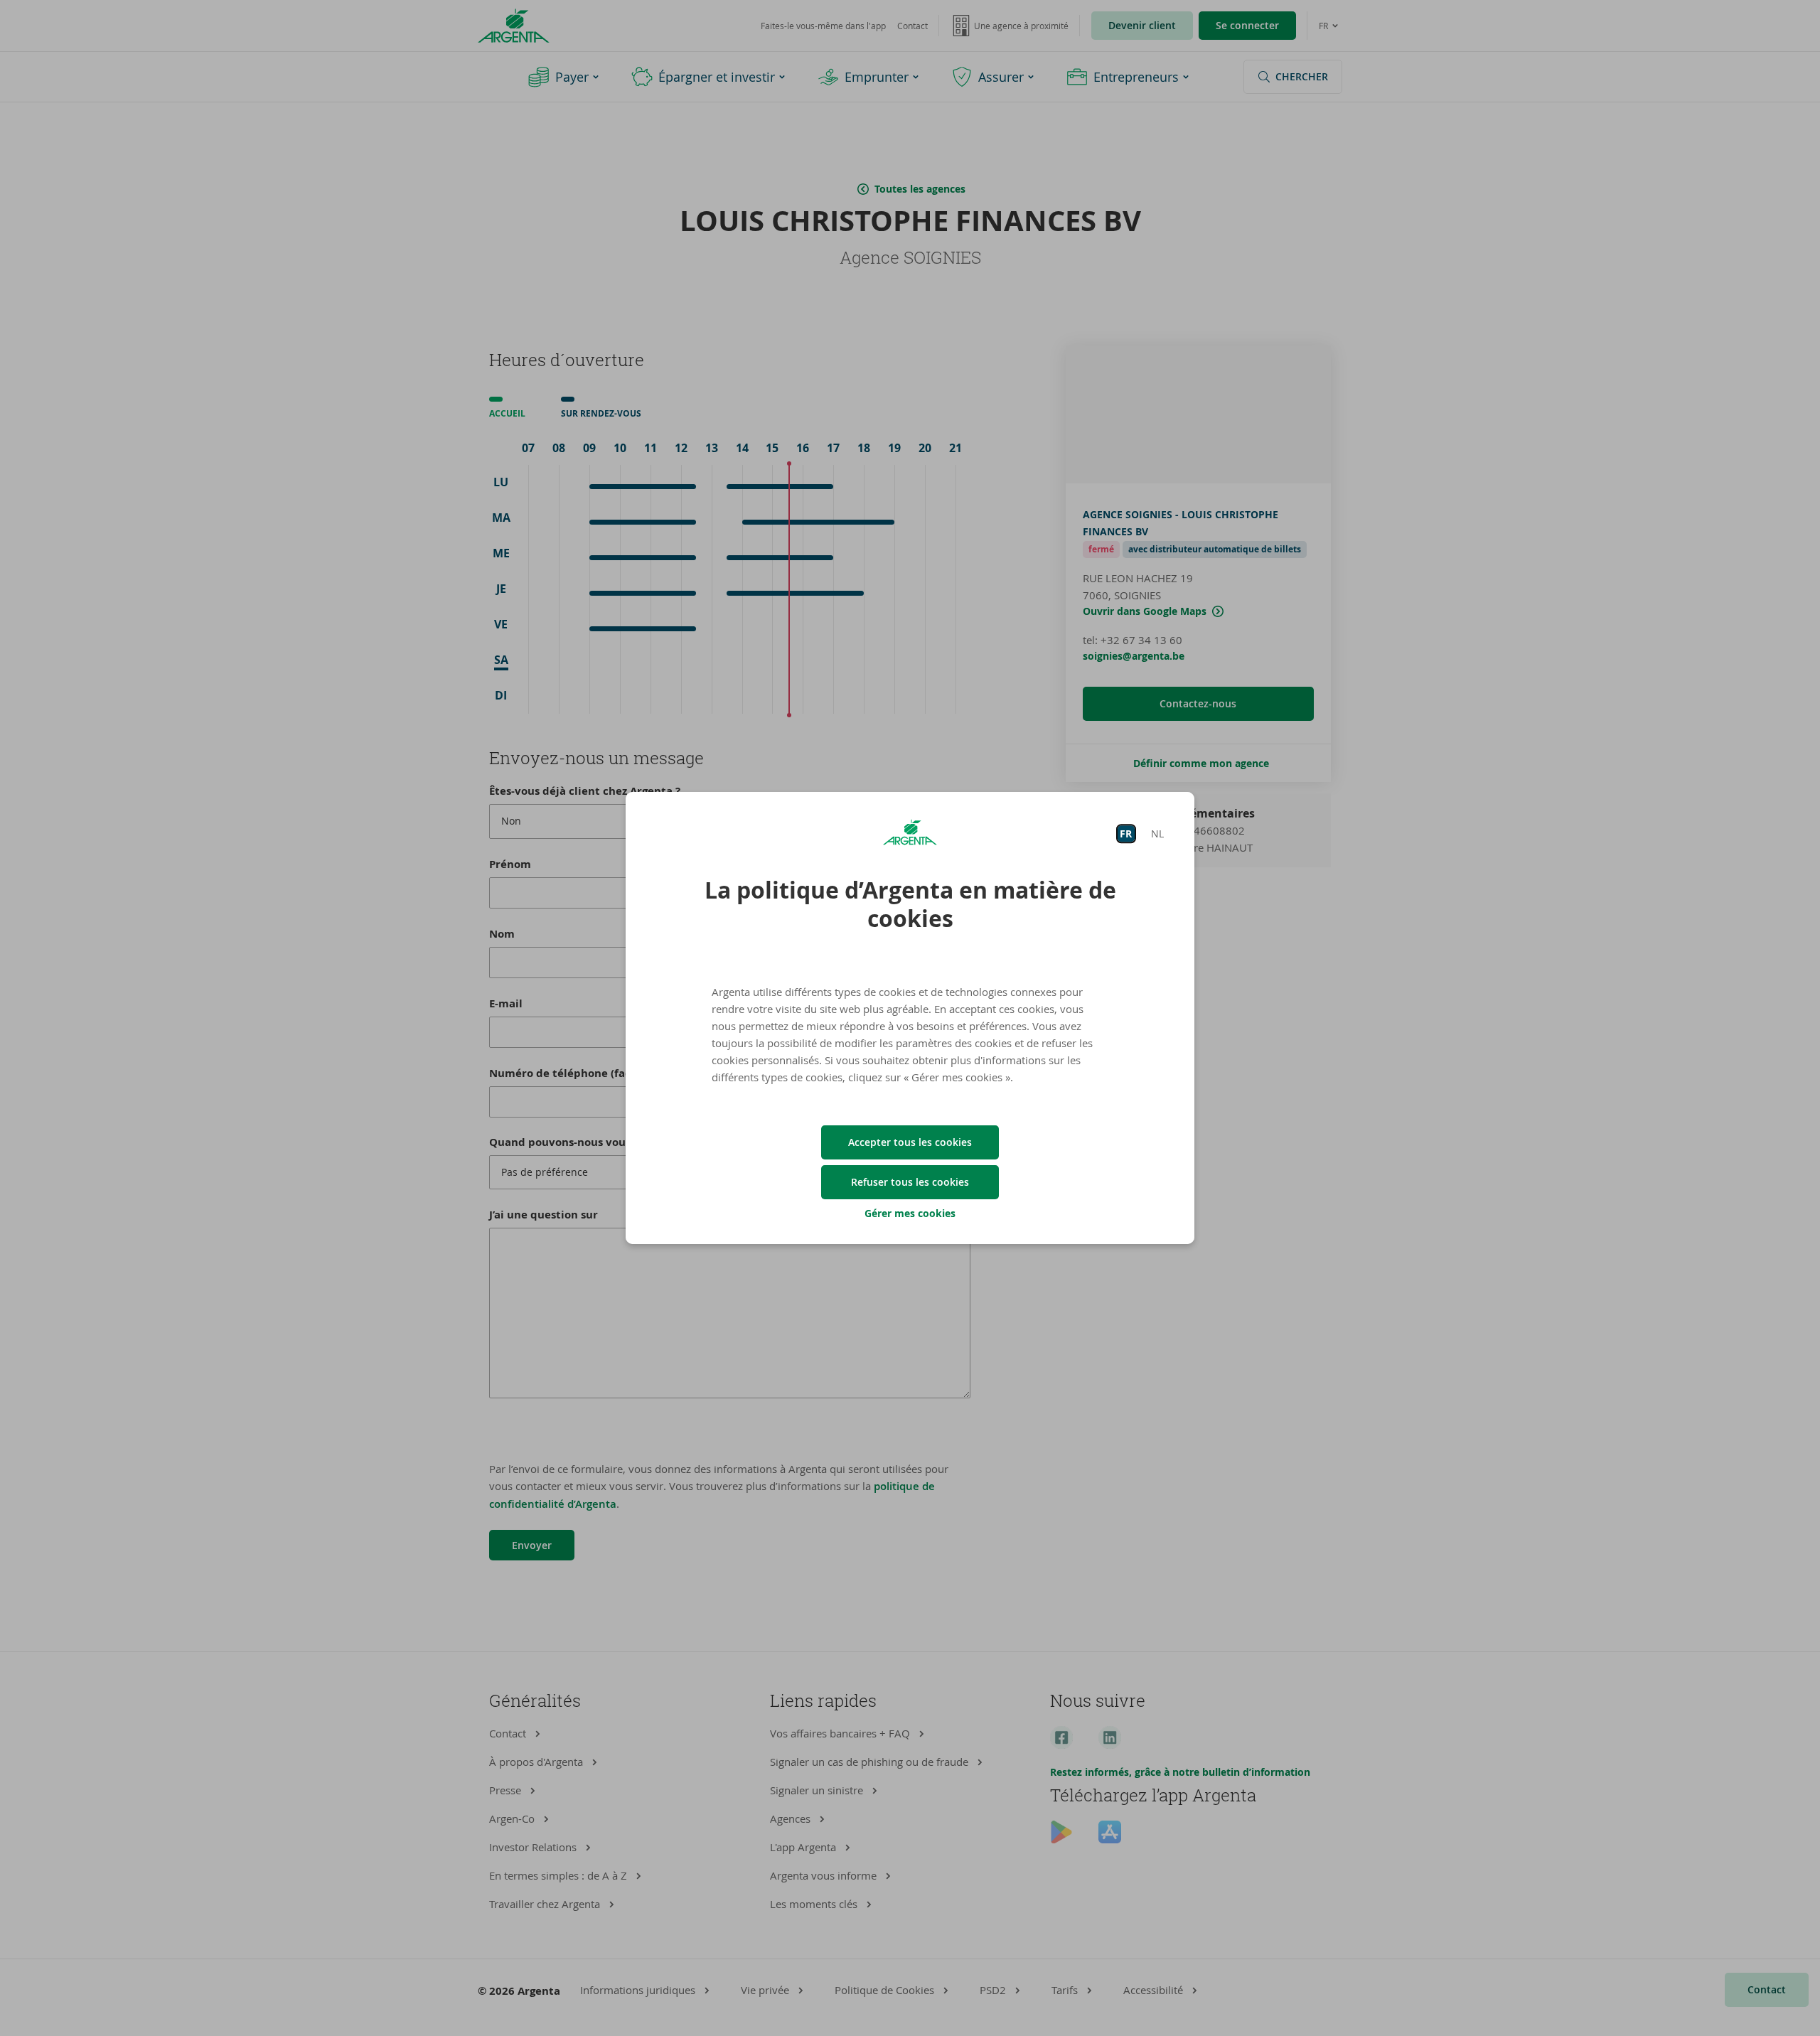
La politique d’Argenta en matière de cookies (910, 904)
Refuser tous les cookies (910, 1182)
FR (1126, 834)
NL (1157, 834)
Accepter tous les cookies (910, 1142)
